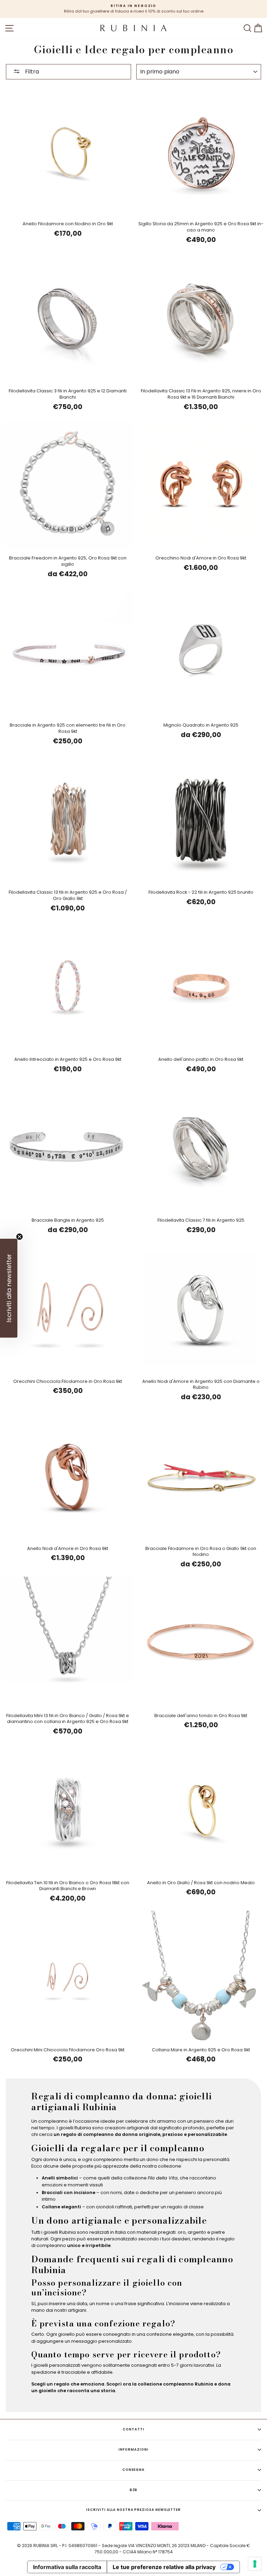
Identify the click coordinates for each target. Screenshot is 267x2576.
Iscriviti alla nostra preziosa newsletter (133, 2510)
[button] (9, 1288)
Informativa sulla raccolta (67, 2567)
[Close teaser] (19, 1237)
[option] (133, 9)
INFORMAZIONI (133, 2449)
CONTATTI (133, 2429)
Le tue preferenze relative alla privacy (164, 2567)
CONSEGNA (134, 2470)
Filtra (31, 72)
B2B (134, 2490)
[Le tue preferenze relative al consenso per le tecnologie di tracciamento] (255, 2564)
